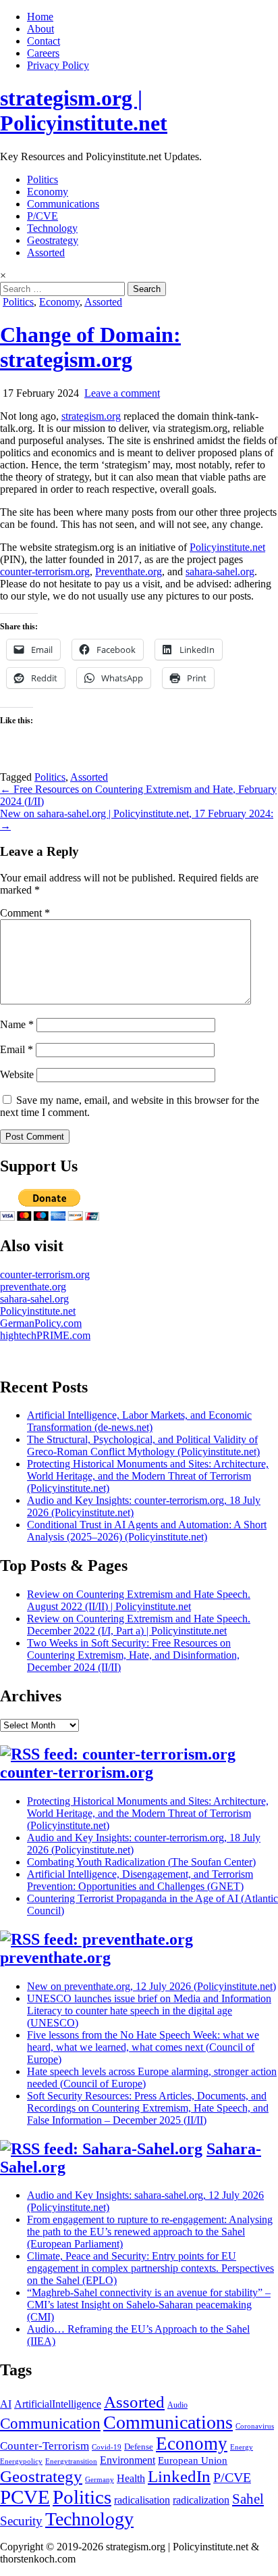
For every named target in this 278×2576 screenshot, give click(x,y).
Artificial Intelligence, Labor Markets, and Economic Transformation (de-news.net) (139, 1421)
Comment (25, 913)
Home (40, 17)
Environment (128, 2460)
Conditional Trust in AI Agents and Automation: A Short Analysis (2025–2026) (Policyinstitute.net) (147, 1531)
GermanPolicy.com (41, 1323)
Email (17, 1049)
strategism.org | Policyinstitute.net (84, 111)
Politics (43, 179)
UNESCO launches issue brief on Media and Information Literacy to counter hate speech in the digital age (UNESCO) (149, 2011)
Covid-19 (107, 2447)
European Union (193, 2460)
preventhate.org (33, 1287)
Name (17, 1024)
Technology (52, 228)
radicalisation (142, 2500)
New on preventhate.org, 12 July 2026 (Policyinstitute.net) (151, 1986)
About (40, 29)
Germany (100, 2480)
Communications (63, 204)
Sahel (248, 2499)
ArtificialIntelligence (58, 2404)
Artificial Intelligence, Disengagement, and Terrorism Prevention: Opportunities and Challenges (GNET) (140, 1880)
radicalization (201, 2500)
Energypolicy (21, 2461)
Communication (50, 2423)
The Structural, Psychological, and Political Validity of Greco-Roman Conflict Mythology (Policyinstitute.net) (143, 1445)
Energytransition (71, 2461)
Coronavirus (255, 2426)
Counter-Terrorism (45, 2446)
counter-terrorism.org (45, 572)
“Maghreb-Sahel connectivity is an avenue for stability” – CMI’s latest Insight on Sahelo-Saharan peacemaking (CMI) (149, 2305)
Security (21, 2521)
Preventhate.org (129, 572)
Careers (43, 53)
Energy (242, 2447)
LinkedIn (179, 2476)
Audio (177, 2405)
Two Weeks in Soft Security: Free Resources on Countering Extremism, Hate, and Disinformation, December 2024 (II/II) (133, 1655)
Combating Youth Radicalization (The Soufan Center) (141, 1862)
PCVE (25, 2497)
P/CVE (43, 216)
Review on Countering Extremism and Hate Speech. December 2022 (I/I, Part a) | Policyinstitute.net (139, 1625)
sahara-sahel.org (220, 572)
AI (6, 2404)
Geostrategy (53, 240)
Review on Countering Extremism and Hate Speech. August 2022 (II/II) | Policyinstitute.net (139, 1600)
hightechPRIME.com (45, 1335)
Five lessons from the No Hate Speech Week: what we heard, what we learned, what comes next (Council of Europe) (143, 2047)
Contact (44, 41)
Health (131, 2478)
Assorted (46, 252)
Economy (48, 192)
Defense (139, 2447)
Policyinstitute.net (227, 547)
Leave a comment (122, 393)
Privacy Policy (58, 65)
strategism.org (91, 416)
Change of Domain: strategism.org (90, 347)
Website (17, 1074)
